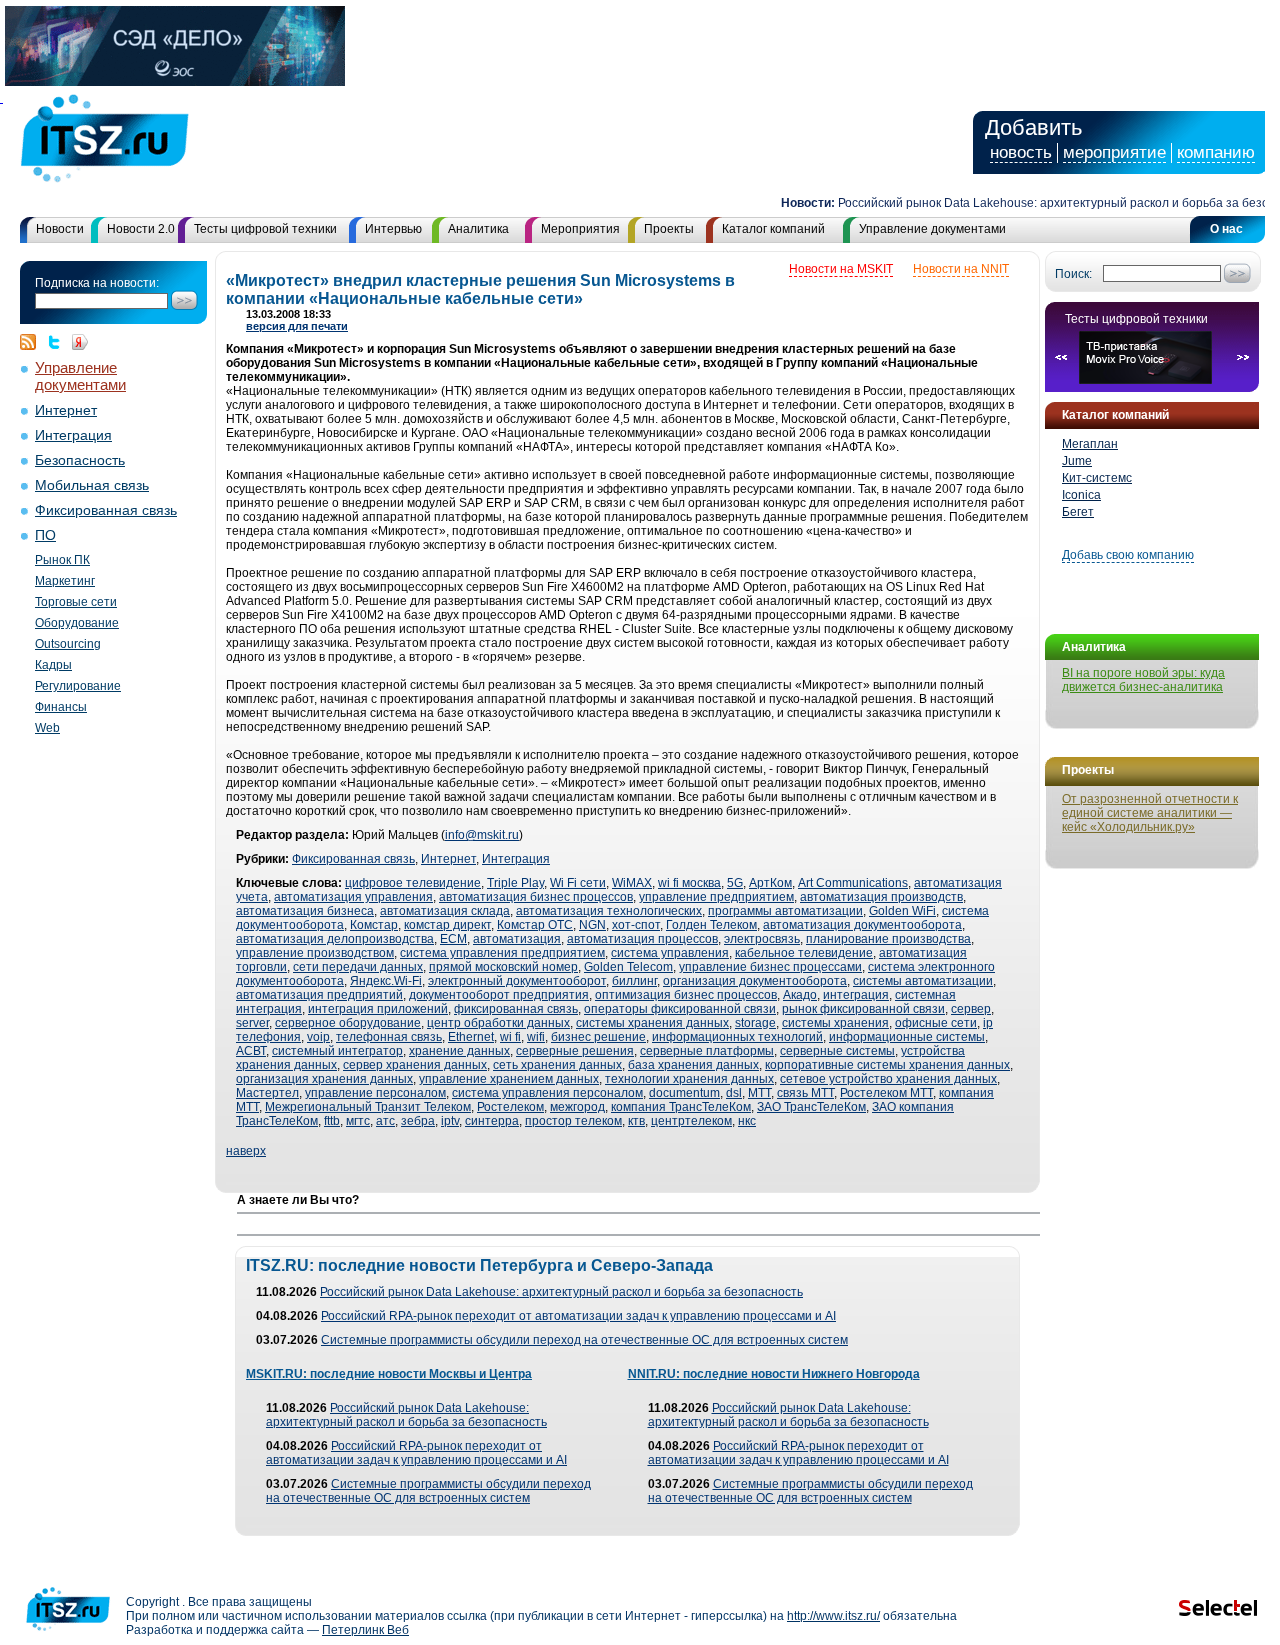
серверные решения (575, 1051)
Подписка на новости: (97, 283)
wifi (536, 1037)
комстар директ (447, 925)
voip (318, 1037)
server (252, 1023)
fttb (332, 1121)
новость (1021, 152)
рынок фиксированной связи (863, 1009)
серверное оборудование (348, 1023)
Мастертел (267, 1093)
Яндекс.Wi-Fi (386, 981)
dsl (734, 1093)
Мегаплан (1090, 444)
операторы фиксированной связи (680, 1009)
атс (385, 1121)
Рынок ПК (62, 560)
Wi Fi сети (578, 883)
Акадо (800, 995)
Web (47, 728)
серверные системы (837, 1051)
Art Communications (853, 883)
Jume (1077, 461)
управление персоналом (375, 1093)
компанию (1216, 152)
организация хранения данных (324, 1079)
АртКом (770, 883)
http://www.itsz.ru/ (833, 1616)
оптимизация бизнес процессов (686, 995)
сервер (971, 1009)
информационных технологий (737, 1037)
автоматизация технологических (609, 911)
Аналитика (478, 229)
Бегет (1078, 512)
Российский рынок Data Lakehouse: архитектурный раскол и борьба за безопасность (561, 1292)
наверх (246, 1151)
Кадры (53, 665)
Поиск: (1073, 274)
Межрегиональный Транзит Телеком (368, 1107)
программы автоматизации (785, 911)
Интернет (66, 410)
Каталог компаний (773, 229)
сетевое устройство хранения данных (888, 1079)
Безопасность (80, 460)
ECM (453, 939)
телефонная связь (389, 1037)
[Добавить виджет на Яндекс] (80, 342)
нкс (747, 1121)
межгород (577, 1107)
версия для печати (297, 326)
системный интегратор (337, 1051)
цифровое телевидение (413, 883)
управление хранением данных (509, 1079)
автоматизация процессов (642, 939)
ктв (636, 1121)
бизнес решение (598, 1037)
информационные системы (907, 1037)
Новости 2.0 (141, 229)
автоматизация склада (445, 911)
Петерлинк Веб (365, 1630)
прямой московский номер (503, 967)
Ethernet (471, 1037)
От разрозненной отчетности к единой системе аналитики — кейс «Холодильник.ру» (1150, 813)
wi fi (510, 1037)
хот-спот (636, 925)
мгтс (358, 1121)
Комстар (374, 925)
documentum (684, 1093)
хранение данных (459, 1051)
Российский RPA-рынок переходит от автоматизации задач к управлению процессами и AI (578, 1316)
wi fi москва (689, 883)
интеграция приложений (378, 1009)
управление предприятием (716, 897)
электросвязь (762, 939)
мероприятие (1114, 152)
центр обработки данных (498, 1023)
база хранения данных (693, 1065)
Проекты (669, 229)
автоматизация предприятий (319, 995)
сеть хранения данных (557, 1065)
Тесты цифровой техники (265, 229)
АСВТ (251, 1051)
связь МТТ (805, 1093)
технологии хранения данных (689, 1079)
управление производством (315, 953)
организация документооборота (755, 981)
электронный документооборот (517, 981)
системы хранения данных (652, 1023)
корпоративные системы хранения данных (887, 1065)
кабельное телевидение (804, 953)
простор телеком (573, 1121)
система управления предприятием (502, 953)
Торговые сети (76, 602)
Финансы (61, 707)
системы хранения (835, 1023)
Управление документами (932, 229)
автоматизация (517, 939)
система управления (670, 953)
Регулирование (78, 686)
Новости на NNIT (961, 269)
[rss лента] (33, 342)
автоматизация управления (353, 897)
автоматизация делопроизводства (335, 939)
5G (735, 883)
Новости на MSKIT (841, 269)
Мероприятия (580, 229)
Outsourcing (68, 644)
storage (755, 1023)
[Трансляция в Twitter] (59, 342)
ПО (45, 535)
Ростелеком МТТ (886, 1093)
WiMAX (632, 883)
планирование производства (888, 939)
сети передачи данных (358, 967)
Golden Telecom (628, 967)
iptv (450, 1121)
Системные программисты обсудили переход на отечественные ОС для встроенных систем (584, 1340)
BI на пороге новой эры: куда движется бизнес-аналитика (1143, 680)
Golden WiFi (902, 911)
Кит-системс (1097, 478)
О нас (1226, 229)
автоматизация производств (881, 897)
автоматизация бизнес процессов (536, 897)
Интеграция (73, 435)
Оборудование (77, 623)
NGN (592, 925)
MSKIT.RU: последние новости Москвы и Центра (389, 1374)
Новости (60, 229)
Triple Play (515, 883)
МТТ (759, 1093)
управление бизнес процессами (770, 967)
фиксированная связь (516, 1009)
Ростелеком (510, 1107)
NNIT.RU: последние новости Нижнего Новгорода (774, 1374)
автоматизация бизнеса (305, 911)
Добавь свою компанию (1128, 555)
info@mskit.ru (482, 835)
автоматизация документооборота (862, 925)
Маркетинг (65, 581)
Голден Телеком (711, 925)
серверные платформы (707, 1051)
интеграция (856, 995)
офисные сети (936, 1023)
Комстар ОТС (535, 925)
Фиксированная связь (106, 510)
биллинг (634, 981)
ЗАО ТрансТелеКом (811, 1107)
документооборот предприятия (499, 995)
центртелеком (691, 1121)
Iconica (1081, 495)
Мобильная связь (92, 485)
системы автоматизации (923, 981)
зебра (418, 1121)
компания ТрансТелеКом (681, 1107)
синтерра (492, 1121)
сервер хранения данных (415, 1065)
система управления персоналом (547, 1093)
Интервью (393, 229)
